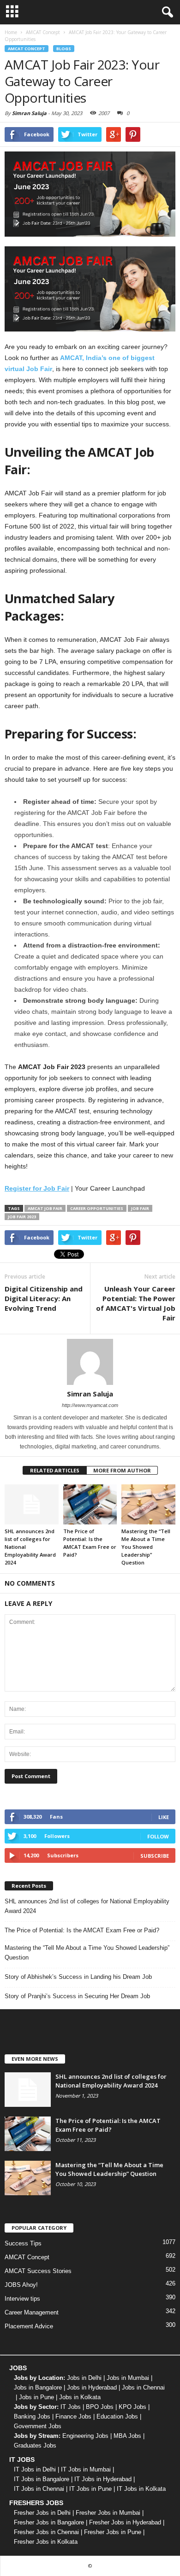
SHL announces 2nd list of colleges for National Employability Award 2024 (87, 1906)
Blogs (64, 49)
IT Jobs (71, 2407)
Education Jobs (117, 2416)
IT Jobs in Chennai (39, 2489)
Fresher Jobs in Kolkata (46, 2542)
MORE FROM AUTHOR (122, 1470)
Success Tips (23, 2243)
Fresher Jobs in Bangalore (49, 2522)
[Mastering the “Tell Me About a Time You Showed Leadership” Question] (148, 1504)
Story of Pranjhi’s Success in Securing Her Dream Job (77, 1996)
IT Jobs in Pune (90, 2489)
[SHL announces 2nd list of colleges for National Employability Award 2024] (32, 1504)
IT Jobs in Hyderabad (103, 2479)
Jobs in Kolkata (80, 2397)
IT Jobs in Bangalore (42, 2479)
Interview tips (22, 2299)
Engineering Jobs (85, 2436)
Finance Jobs (73, 2416)
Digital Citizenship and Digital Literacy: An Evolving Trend (44, 1298)
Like (164, 1817)
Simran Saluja (29, 113)
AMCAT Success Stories (38, 2271)
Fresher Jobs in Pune (113, 2532)
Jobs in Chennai (143, 2387)
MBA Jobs (127, 2436)
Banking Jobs (32, 2416)
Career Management (32, 2312)
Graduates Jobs (35, 2445)
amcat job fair (45, 1208)
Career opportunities (97, 1208)
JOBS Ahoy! (21, 2285)
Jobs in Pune (36, 2397)
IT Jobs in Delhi (35, 2469)
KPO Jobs (132, 2407)
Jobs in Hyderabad (92, 2387)
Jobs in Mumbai (128, 2378)
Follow (158, 1836)
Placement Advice (29, 2326)
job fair (140, 1208)
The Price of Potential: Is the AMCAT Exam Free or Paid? (82, 1930)
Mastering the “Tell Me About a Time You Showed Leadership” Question (146, 1547)
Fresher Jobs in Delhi (42, 2513)
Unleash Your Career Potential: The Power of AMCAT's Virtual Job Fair (136, 1303)
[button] (166, 12)
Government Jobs (38, 2426)
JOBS (18, 2368)
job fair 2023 (22, 1217)
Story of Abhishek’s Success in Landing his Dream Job (78, 1977)
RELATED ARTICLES (55, 1470)
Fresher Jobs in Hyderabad (125, 2522)
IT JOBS (22, 2460)
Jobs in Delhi (84, 2378)
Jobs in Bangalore (38, 2387)
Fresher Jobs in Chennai (46, 2532)
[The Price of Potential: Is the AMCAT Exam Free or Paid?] (90, 1504)
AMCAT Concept (27, 49)
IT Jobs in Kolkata (141, 2489)
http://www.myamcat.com (90, 1405)
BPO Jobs (100, 2407)
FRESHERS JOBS (36, 2503)
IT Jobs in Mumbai (86, 2469)
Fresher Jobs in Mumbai (108, 2513)
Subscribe (155, 1856)
